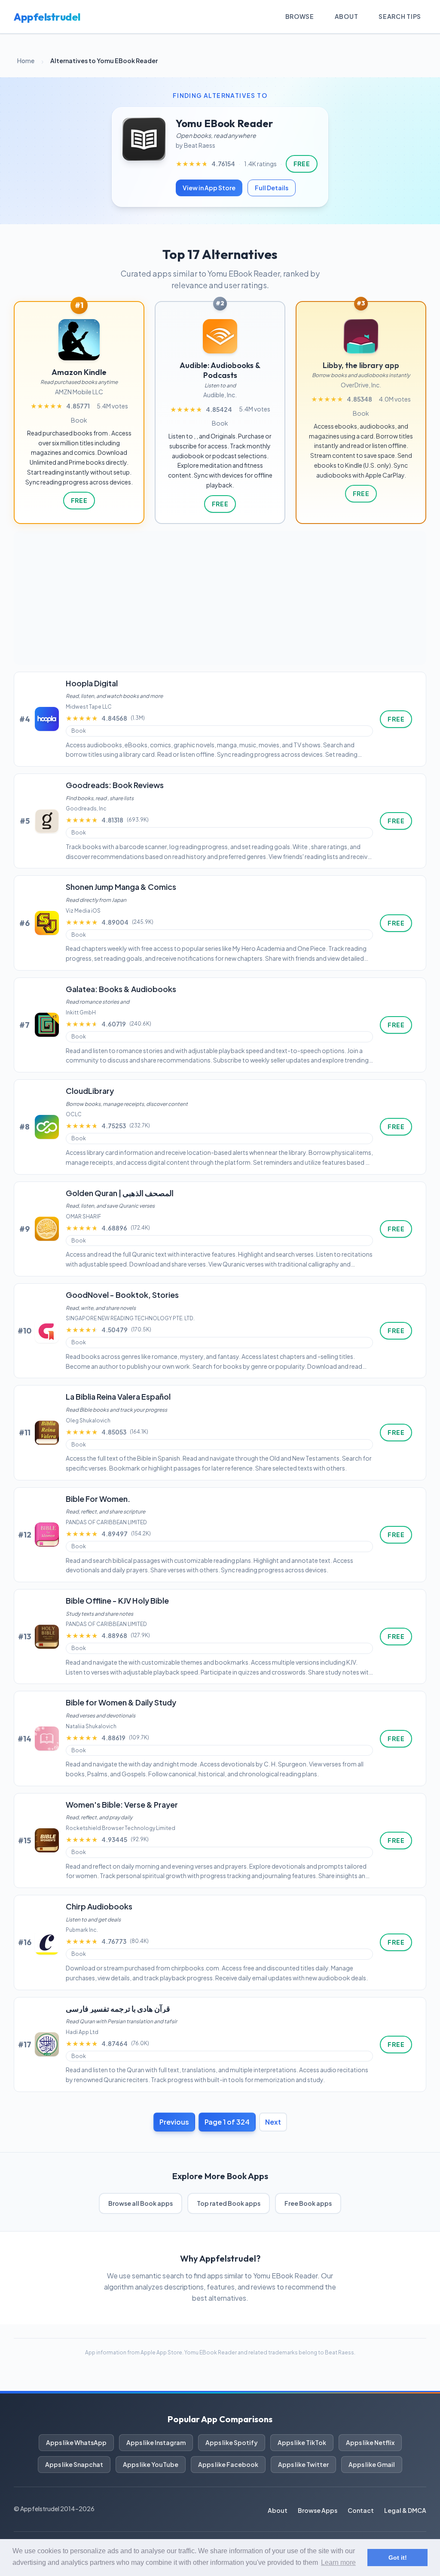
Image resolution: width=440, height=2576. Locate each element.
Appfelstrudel (47, 17)
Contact (361, 2510)
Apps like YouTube (151, 2464)
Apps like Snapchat (74, 2464)
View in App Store (209, 188)
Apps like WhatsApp (76, 2442)
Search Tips (400, 16)
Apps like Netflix (370, 2442)
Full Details (272, 188)
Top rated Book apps (229, 2203)
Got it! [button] (398, 2558)
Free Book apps (308, 2203)
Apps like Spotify (232, 2442)
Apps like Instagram (156, 2442)
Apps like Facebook (228, 2464)
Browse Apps (318, 2510)
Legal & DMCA (405, 2510)
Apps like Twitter (303, 2464)
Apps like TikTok (302, 2442)
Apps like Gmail (372, 2464)
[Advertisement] (220, 598)
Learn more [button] (338, 2562)
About (347, 16)
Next (273, 2122)
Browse (300, 16)
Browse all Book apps (141, 2203)
